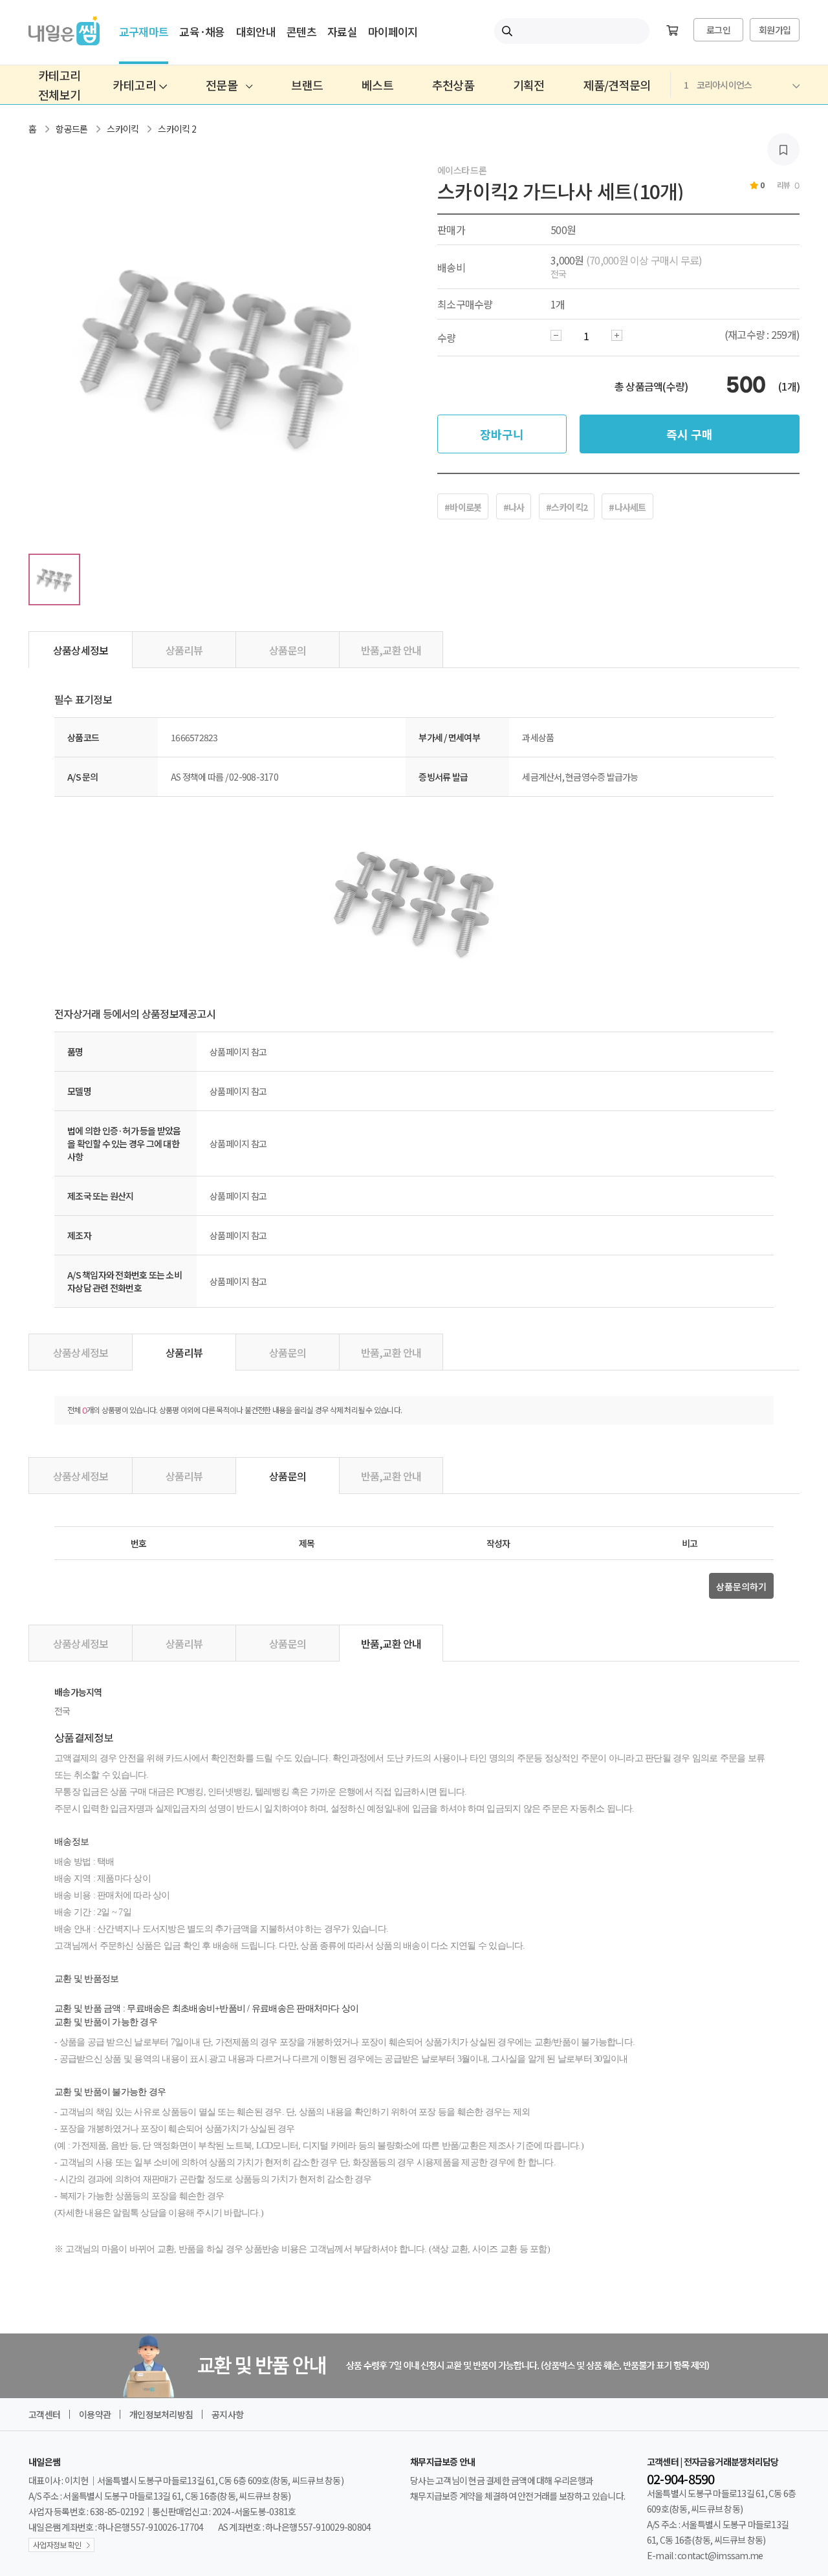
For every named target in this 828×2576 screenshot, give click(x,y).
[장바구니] (672, 31)
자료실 (342, 31)
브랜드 (307, 85)
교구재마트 (144, 31)
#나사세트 (627, 507)
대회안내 (256, 31)
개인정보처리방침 (161, 2414)
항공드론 (71, 129)
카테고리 (136, 85)
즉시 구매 (690, 434)
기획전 (529, 85)
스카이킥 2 (177, 129)
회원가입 (775, 30)
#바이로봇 (463, 507)
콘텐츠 (301, 31)
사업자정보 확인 (57, 2545)
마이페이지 (393, 31)
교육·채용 (202, 31)
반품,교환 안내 (391, 650)
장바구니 (502, 434)
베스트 (377, 85)
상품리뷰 (184, 650)
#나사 (514, 507)
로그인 (718, 30)
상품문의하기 (741, 1586)
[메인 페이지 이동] (64, 41)
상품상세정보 (81, 650)
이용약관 (95, 2414)
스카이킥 (123, 129)
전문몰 (223, 85)
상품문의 (288, 650)
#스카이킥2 (567, 507)
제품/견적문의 (617, 85)
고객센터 (44, 2414)
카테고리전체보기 (59, 85)
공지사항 (227, 2414)
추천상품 (453, 85)
